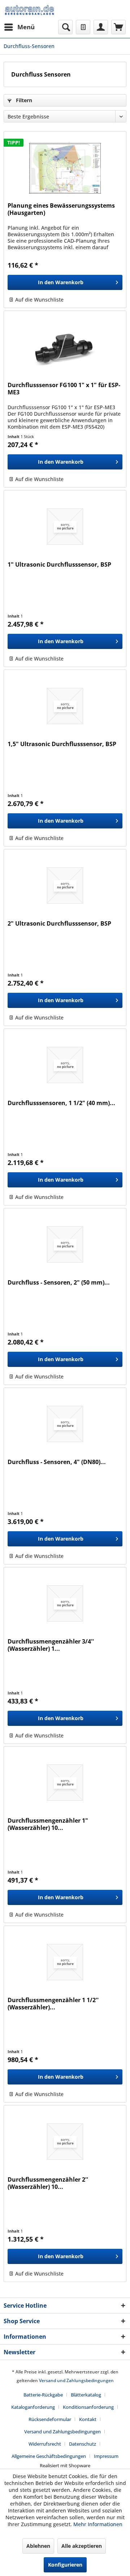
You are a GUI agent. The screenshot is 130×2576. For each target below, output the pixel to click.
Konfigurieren (65, 2565)
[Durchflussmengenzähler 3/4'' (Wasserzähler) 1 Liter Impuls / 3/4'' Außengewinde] (65, 1603)
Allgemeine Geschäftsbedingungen (49, 2456)
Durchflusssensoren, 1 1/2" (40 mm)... (61, 1103)
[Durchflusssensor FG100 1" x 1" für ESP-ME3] (65, 347)
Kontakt (88, 2419)
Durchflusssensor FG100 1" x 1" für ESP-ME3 (64, 389)
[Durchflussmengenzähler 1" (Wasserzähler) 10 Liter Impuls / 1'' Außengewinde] (65, 1783)
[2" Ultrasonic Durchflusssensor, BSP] (65, 886)
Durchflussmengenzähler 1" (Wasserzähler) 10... (48, 1824)
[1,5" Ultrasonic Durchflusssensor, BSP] (65, 706)
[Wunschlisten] (83, 27)
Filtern (23, 100)
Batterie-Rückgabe (43, 2395)
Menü (26, 27)
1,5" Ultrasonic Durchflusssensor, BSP (62, 744)
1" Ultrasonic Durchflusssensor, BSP (59, 565)
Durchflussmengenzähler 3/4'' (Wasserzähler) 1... (51, 1645)
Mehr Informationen (98, 2524)
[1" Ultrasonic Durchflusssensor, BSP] (65, 527)
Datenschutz (83, 2444)
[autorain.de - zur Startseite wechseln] (29, 10)
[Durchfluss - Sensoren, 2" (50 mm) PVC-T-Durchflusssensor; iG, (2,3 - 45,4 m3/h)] (65, 1244)
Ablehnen (38, 2546)
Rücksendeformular (50, 2419)
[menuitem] (19, 27)
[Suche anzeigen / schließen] (65, 27)
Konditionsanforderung (88, 2407)
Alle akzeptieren (82, 2546)
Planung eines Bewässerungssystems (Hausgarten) (61, 209)
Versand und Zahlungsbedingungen (76, 2380)
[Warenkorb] (118, 27)
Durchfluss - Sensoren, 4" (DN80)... (57, 1462)
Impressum (106, 2456)
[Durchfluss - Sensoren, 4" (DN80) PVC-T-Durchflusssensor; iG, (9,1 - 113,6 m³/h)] (65, 1424)
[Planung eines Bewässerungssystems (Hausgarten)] (65, 168)
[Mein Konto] (101, 27)
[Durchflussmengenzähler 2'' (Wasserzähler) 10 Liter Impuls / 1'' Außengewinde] (65, 2142)
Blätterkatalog (86, 2395)
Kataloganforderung (33, 2407)
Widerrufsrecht (45, 2444)
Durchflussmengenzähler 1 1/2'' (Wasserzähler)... (53, 2004)
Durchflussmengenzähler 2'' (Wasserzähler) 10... (48, 2183)
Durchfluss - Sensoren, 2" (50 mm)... (59, 1283)
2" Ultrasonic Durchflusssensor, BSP (59, 924)
